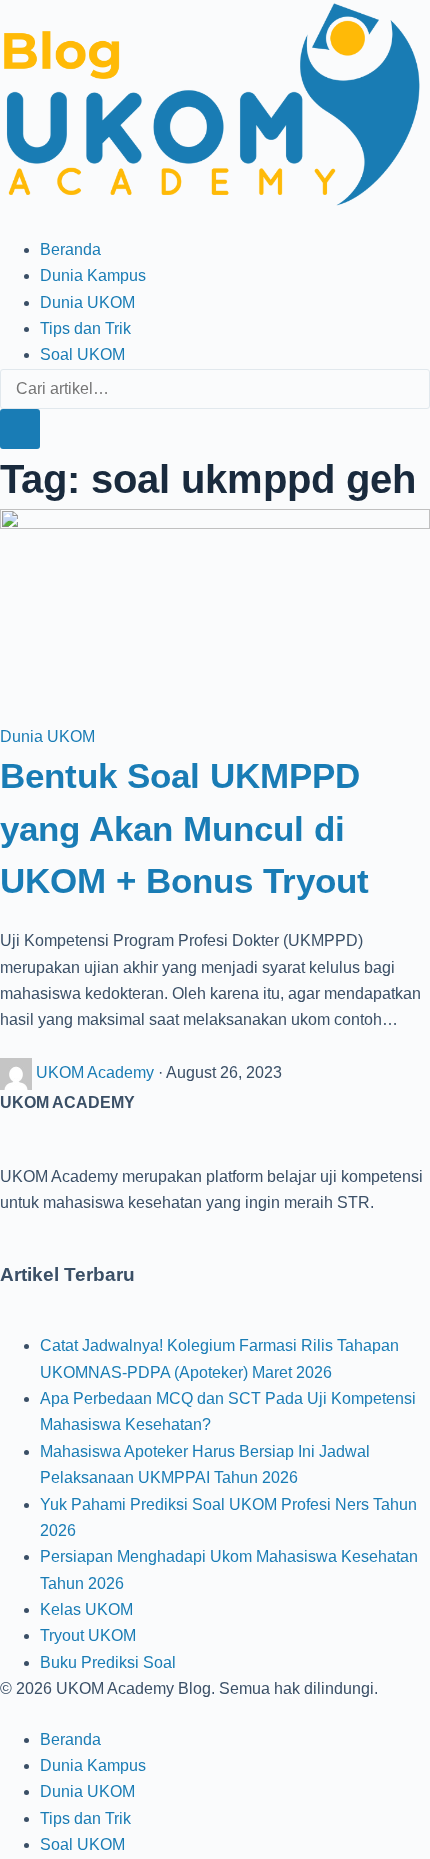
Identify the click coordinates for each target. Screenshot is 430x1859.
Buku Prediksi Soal (108, 1662)
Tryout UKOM (88, 1635)
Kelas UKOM (86, 1609)
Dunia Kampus (93, 275)
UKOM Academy (97, 1072)
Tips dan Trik (85, 328)
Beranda (70, 249)
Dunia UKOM (87, 302)
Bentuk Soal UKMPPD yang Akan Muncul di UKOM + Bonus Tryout (184, 828)
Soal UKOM (82, 354)
